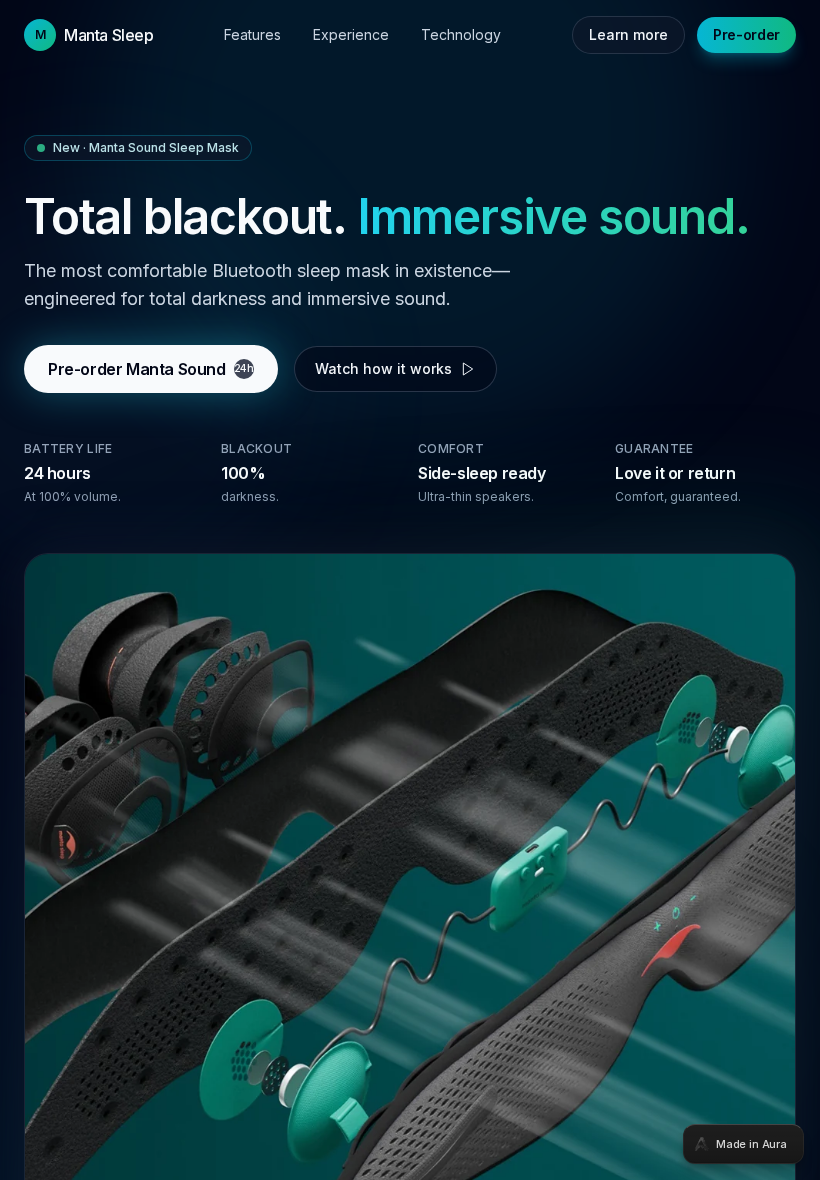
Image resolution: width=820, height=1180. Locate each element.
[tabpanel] (410, 590)
